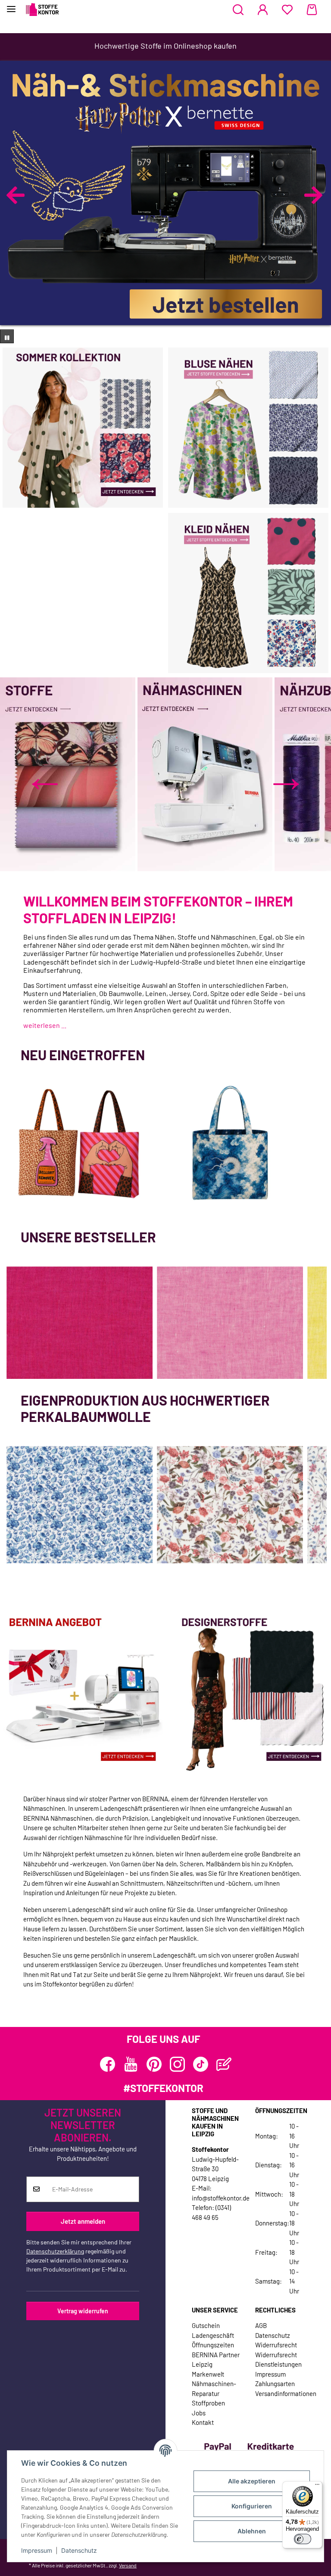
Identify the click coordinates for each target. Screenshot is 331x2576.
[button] (238, 10)
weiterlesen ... (45, 1025)
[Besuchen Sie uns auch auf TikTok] (201, 2064)
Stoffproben (208, 2403)
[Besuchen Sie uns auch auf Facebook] (108, 2064)
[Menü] (317, 2486)
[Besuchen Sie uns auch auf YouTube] (131, 2064)
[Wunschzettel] (287, 10)
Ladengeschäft (213, 2335)
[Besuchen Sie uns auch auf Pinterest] (154, 2064)
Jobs (199, 2413)
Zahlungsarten (275, 2384)
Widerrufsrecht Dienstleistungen (278, 2360)
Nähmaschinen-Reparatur (214, 2388)
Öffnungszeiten (213, 2345)
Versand (128, 2565)
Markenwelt (208, 2374)
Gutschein (206, 2325)
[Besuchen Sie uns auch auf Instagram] (177, 2064)
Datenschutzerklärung (55, 2251)
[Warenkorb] (312, 10)
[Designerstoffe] (248, 1691)
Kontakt (203, 2422)
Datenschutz (79, 2550)
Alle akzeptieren (252, 2481)
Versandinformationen (286, 2393)
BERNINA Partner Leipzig (216, 2360)
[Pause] (7, 336)
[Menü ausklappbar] (11, 5)
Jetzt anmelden (83, 2221)
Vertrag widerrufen (83, 2311)
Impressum (37, 2550)
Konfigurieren (252, 2506)
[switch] (303, 2539)
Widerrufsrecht (276, 2345)
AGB (261, 2325)
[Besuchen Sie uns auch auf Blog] (224, 2064)
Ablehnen (252, 2531)
